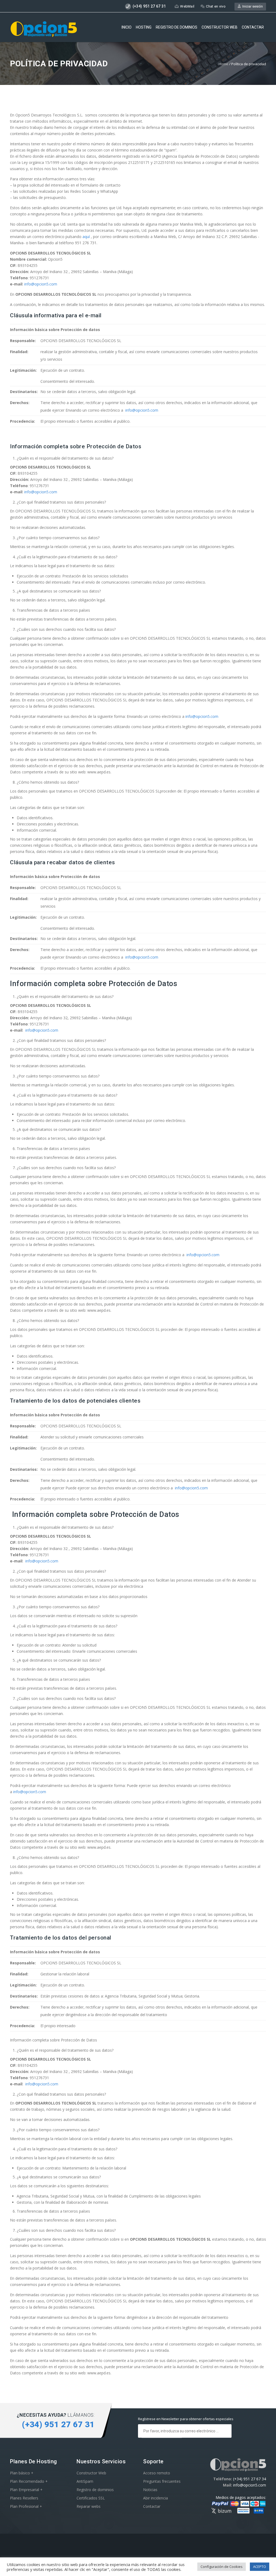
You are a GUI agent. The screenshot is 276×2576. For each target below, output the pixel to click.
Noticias (150, 2490)
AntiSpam (85, 2481)
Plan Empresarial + (26, 2490)
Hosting (144, 27)
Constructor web (220, 27)
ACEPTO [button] (260, 2567)
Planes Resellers (24, 2498)
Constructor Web (91, 2473)
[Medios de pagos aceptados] (238, 2513)
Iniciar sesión (252, 6)
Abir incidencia (156, 2498)
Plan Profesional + (26, 2506)
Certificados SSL (91, 2498)
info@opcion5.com (41, 284)
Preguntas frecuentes (162, 2481)
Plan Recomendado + (29, 2481)
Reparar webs (89, 2506)
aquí (86, 237)
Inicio (127, 27)
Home (223, 64)
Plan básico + (22, 2473)
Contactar (253, 27)
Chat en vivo (216, 6)
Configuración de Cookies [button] (222, 2567)
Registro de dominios (177, 27)
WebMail (187, 6)
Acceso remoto (157, 2473)
